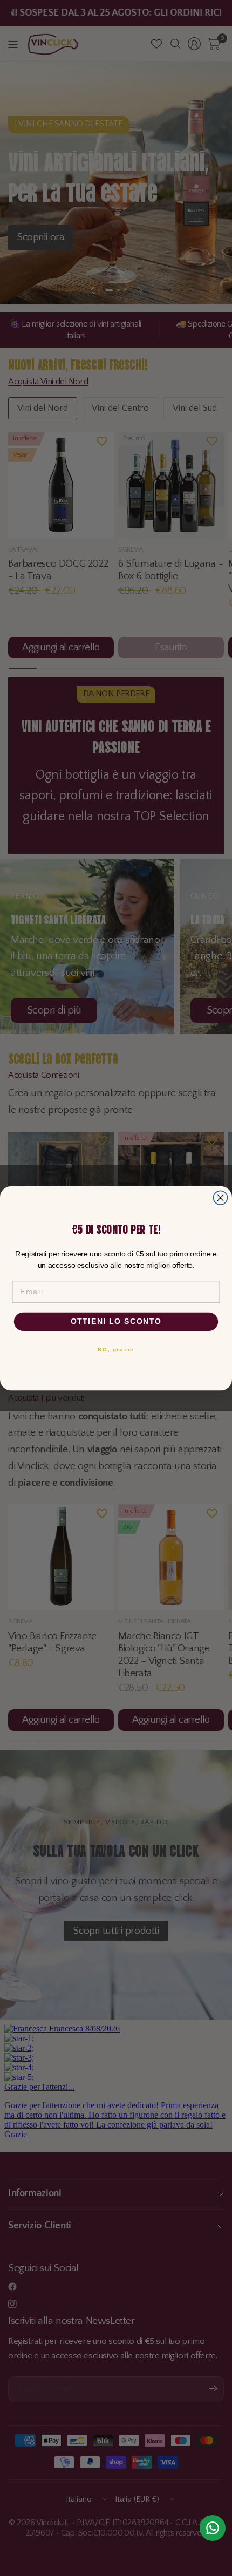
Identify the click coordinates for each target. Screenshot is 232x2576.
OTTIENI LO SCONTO (116, 1321)
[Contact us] (213, 2528)
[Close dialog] (221, 1198)
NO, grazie (116, 1349)
